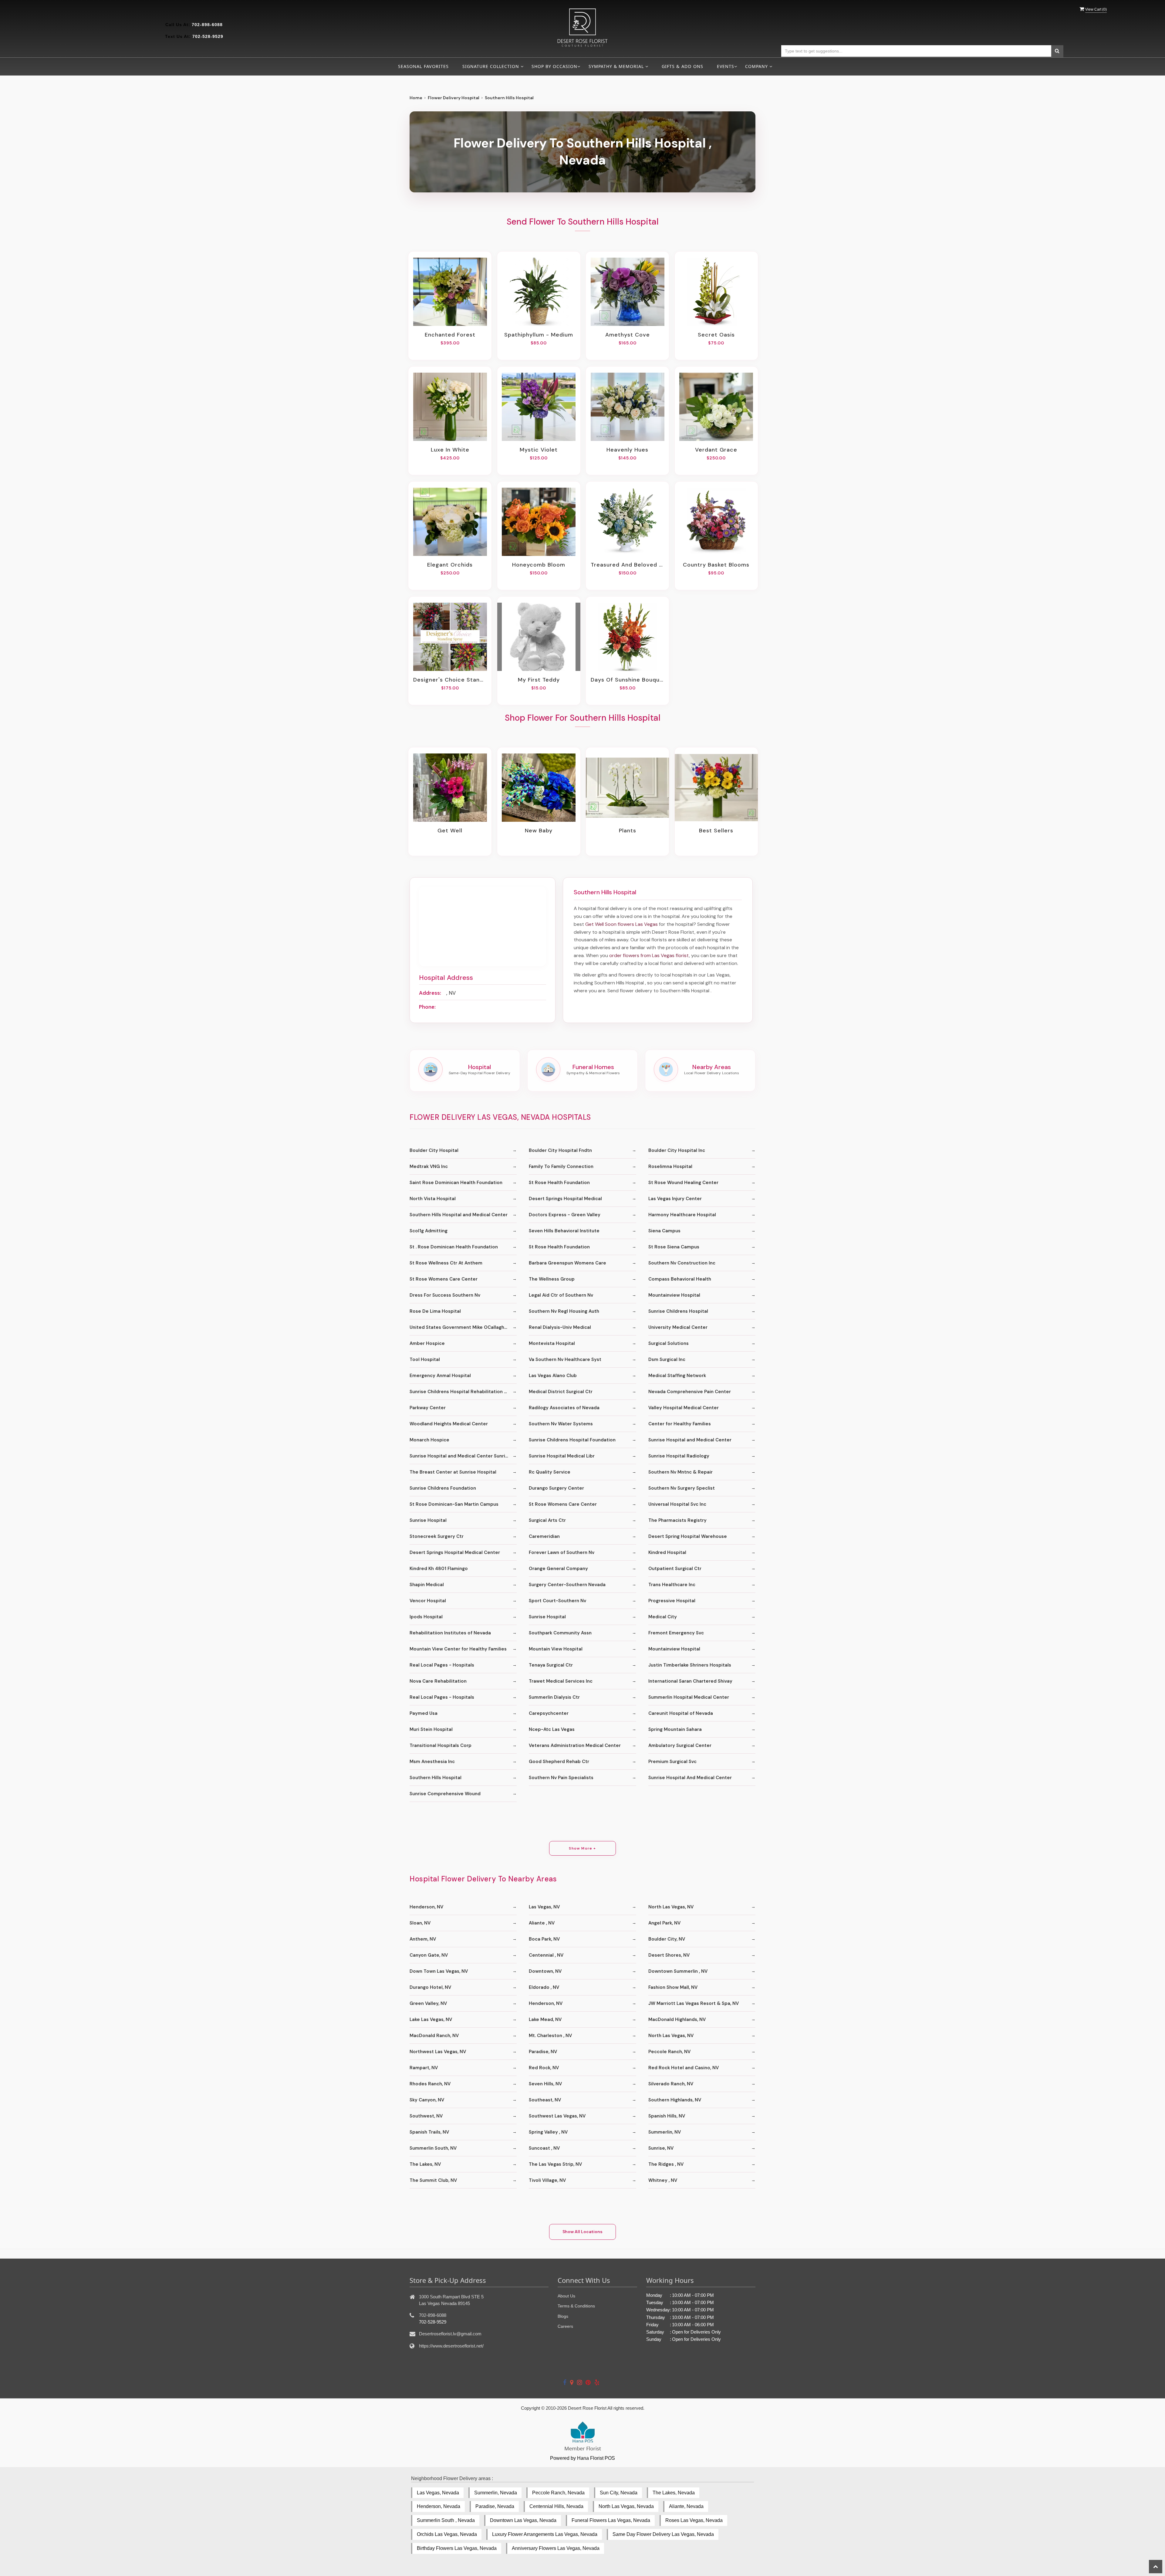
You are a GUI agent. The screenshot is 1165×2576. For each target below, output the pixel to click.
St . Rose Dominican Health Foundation (454, 1247)
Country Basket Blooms (716, 565)
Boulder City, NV (667, 1939)
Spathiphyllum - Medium (539, 335)
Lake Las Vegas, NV (431, 2019)
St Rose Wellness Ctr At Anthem (446, 1263)
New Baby (539, 831)
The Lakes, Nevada (674, 2493)
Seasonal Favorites (423, 66)
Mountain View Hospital (556, 1649)
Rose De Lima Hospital (435, 1311)
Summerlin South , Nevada (446, 2520)
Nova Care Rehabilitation (438, 1681)
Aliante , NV (542, 1923)
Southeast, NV (545, 2100)
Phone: (427, 1007)
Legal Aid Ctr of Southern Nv (561, 1295)
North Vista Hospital (433, 1199)
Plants (628, 831)
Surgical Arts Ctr (547, 1520)
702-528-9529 (208, 36)
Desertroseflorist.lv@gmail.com (450, 2334)
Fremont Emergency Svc (676, 1633)
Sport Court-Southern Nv (557, 1601)
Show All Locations (582, 2232)
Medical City (663, 1617)
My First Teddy (539, 680)
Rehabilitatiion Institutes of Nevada (450, 1633)
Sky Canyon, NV (427, 2100)
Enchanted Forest (450, 335)
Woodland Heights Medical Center (449, 1424)
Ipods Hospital (426, 1617)
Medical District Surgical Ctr (561, 1392)
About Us (566, 2296)
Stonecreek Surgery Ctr (437, 1536)
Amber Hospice (427, 1343)
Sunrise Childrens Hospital (678, 1311)
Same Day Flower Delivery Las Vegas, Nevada (663, 2534)
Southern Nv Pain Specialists (561, 1778)
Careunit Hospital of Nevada (681, 1713)
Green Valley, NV (428, 2003)
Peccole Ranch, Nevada (558, 2493)
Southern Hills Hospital (436, 1778)
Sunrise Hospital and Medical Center (690, 1440)
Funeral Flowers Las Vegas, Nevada (611, 2520)
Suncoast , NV (544, 2148)
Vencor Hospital (428, 1601)
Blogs (563, 2316)
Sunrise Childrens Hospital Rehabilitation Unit (461, 1392)
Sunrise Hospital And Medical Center (690, 1778)
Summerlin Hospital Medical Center (689, 1697)
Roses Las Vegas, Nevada (694, 2520)
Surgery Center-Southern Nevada (567, 1585)
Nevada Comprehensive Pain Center (690, 1392)
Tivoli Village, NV (547, 2180)
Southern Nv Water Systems (561, 1424)
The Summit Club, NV (433, 2180)
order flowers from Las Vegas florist (649, 955)
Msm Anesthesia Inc (432, 1762)
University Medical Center (678, 1327)
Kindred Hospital (667, 1552)
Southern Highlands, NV (675, 2100)
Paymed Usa (424, 1713)
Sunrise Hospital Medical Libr (562, 1456)
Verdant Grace (716, 450)
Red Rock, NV (544, 2068)
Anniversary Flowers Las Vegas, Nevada (556, 2548)
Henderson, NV (426, 1907)
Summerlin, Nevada (496, 2493)
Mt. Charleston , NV (550, 2036)
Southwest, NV (426, 2116)
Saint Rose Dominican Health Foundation (456, 1183)
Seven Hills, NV (545, 2084)
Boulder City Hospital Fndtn (560, 1150)
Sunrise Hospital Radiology (679, 1456)
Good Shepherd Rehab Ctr (559, 1762)
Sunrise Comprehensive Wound (445, 1794)
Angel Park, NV (664, 1923)
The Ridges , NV (666, 2164)
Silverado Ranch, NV (671, 2084)
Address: (430, 993)
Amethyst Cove (628, 335)
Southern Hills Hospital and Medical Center (459, 1215)
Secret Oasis (716, 335)
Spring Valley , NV (548, 2132)
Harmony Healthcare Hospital (682, 1215)
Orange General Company (558, 1569)
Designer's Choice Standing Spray (450, 680)
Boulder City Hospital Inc (677, 1150)
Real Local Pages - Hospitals (442, 1665)
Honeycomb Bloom (539, 565)
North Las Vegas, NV (671, 1907)
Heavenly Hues (627, 450)
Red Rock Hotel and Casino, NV (684, 2068)
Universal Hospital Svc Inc (677, 1504)
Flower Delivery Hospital (454, 98)
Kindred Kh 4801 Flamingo (439, 1569)
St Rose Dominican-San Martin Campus (454, 1504)
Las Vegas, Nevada (438, 2493)
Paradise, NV (543, 2052)
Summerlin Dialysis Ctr (554, 1697)
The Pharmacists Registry (677, 1520)
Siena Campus (664, 1231)
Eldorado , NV (544, 1987)
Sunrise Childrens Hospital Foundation (572, 1440)
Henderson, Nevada (439, 2506)
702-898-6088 (207, 25)
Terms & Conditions (576, 2306)
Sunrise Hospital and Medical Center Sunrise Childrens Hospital (463, 1456)
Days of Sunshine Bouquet (627, 680)
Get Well (450, 831)
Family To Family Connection (561, 1166)
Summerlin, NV (665, 2132)
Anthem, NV (423, 1939)
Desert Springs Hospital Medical (565, 1199)
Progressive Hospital (672, 1601)
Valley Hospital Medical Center (684, 1408)
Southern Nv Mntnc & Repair (680, 1472)
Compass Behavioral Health (680, 1279)
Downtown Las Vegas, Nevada (523, 2520)
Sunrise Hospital (428, 1520)
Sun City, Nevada (619, 2493)
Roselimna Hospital (670, 1166)
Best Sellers (716, 831)
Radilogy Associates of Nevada (564, 1408)
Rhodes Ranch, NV (430, 2084)
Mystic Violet (539, 450)
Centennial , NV (546, 1955)
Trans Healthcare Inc (672, 1585)
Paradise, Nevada (495, 2506)
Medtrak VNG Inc (429, 1166)
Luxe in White (450, 450)
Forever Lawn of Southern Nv (562, 1552)
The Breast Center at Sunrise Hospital (453, 1472)
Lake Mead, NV (545, 2019)
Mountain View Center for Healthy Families (458, 1649)
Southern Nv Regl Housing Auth (564, 1311)
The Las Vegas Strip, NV (555, 2164)
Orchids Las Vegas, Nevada (447, 2534)
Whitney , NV (663, 2180)
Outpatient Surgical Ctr (675, 1569)
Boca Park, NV (544, 1939)
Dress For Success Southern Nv (445, 1295)
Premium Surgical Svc (672, 1762)
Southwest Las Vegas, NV (557, 2116)
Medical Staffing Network (677, 1376)
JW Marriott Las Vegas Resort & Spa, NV (694, 2003)
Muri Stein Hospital (431, 1729)
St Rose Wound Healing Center (683, 1183)
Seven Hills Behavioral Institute (564, 1231)
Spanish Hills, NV (667, 2116)
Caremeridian (544, 1536)
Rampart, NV (424, 2068)
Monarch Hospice (429, 1440)
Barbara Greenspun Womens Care (567, 1263)
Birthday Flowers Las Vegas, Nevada (457, 2548)
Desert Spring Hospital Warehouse (688, 1536)
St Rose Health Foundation (559, 1183)
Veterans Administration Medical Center (575, 1745)
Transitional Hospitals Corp (441, 1745)
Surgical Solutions (669, 1343)
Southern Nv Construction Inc (682, 1263)
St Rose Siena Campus (674, 1247)
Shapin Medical (427, 1585)
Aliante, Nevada (686, 2506)
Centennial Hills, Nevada (556, 2506)
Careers (565, 2326)
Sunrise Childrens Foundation (443, 1488)
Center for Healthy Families (680, 1424)
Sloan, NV (420, 1923)
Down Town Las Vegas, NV (439, 1971)
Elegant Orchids (450, 565)
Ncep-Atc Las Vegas (552, 1729)
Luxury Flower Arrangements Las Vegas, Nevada (545, 2534)
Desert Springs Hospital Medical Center (455, 1552)
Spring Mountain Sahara (675, 1729)
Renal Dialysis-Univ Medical (560, 1327)
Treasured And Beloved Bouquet (627, 565)
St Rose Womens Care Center (444, 1279)
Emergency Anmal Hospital (440, 1376)
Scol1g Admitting (429, 1231)
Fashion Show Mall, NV (673, 1987)
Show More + (582, 1848)
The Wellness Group (552, 1279)
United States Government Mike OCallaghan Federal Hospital (463, 1327)
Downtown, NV (545, 1971)
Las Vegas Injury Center (675, 1199)
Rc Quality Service (550, 1472)
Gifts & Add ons (682, 66)
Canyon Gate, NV (429, 1955)
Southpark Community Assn (560, 1633)
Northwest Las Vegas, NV (438, 2052)
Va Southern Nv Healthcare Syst (565, 1359)
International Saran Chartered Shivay (690, 1681)
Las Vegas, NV (544, 1907)
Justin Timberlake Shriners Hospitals (690, 1665)
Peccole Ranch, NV (669, 2052)
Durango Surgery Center (556, 1488)
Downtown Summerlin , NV (678, 1971)
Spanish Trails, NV (429, 2132)
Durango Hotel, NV (430, 1987)
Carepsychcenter (549, 1713)
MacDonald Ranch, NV (434, 2036)
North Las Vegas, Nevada (626, 2506)
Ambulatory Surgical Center (680, 1745)
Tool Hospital (425, 1359)
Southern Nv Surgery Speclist (682, 1488)
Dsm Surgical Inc (667, 1359)
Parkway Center (428, 1408)
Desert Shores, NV (669, 1955)
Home (416, 98)
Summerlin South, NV (433, 2148)
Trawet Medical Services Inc (561, 1681)
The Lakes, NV (425, 2164)
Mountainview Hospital (674, 1295)
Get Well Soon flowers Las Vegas (621, 924)
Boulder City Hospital (434, 1150)
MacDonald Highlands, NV (677, 2019)
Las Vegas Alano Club (553, 1376)
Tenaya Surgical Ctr (551, 1665)
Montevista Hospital (552, 1343)
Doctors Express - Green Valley (565, 1215)
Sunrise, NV (661, 2148)
